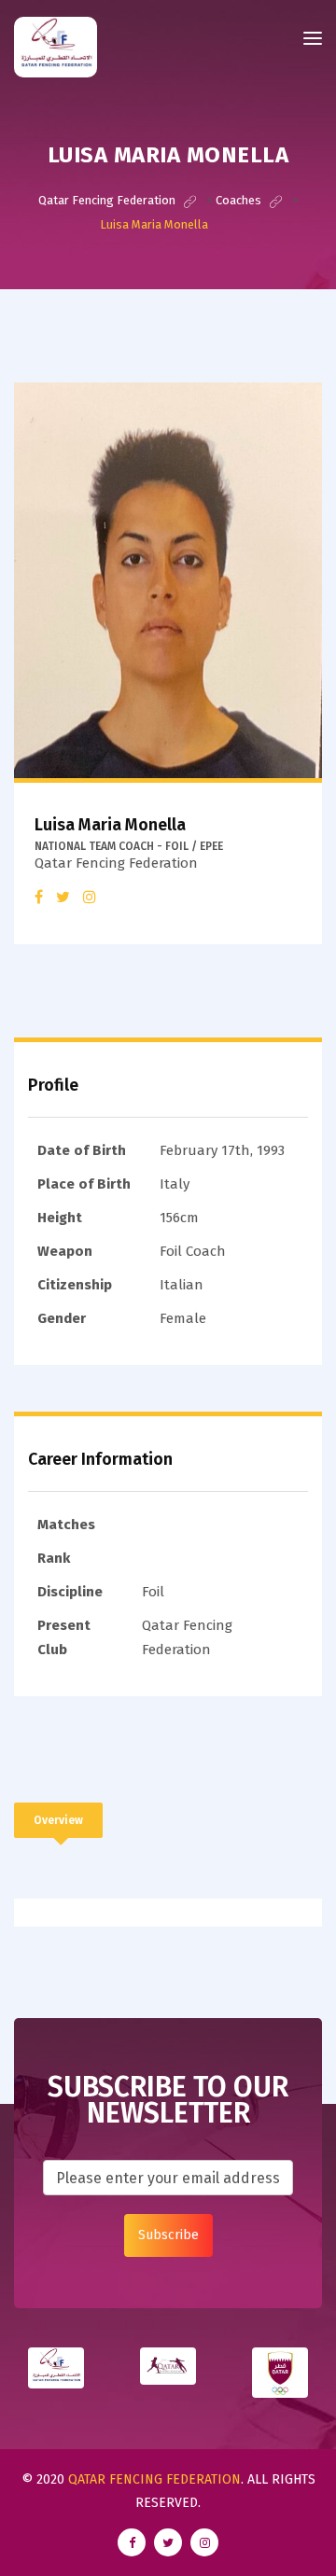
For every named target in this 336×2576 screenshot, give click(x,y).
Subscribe (168, 2235)
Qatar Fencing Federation (154, 2479)
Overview (58, 1820)
